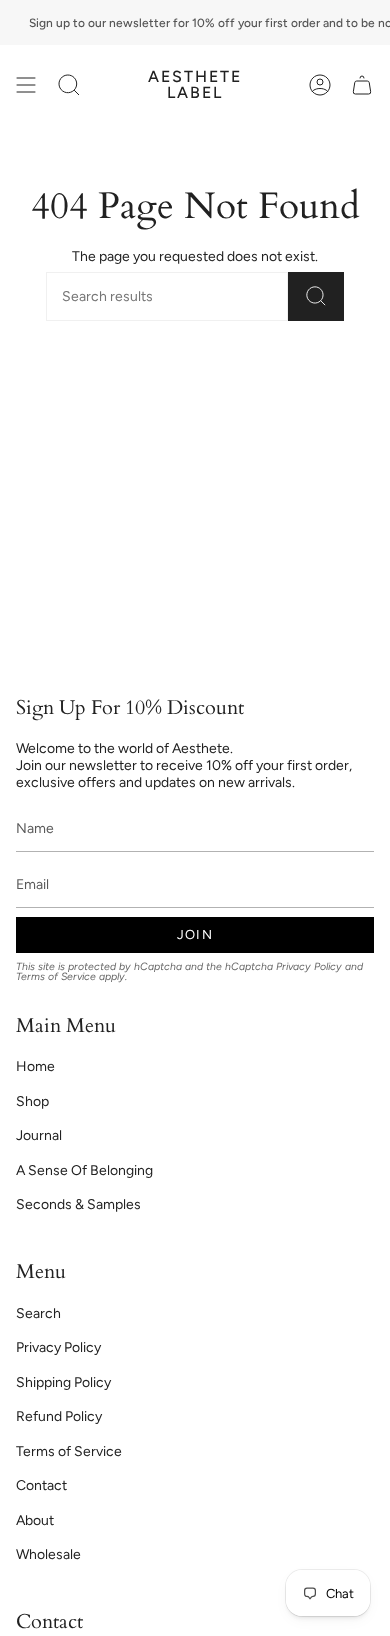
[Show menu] (26, 85)
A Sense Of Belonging (84, 1170)
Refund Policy (59, 1416)
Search (38, 1313)
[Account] (320, 85)
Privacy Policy (309, 966)
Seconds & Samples (78, 1204)
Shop (32, 1101)
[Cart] (362, 85)
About (35, 1520)
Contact (41, 1485)
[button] (69, 85)
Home (35, 1066)
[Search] (316, 296)
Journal (39, 1135)
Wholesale (48, 1554)
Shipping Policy (63, 1382)
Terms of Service (56, 976)
